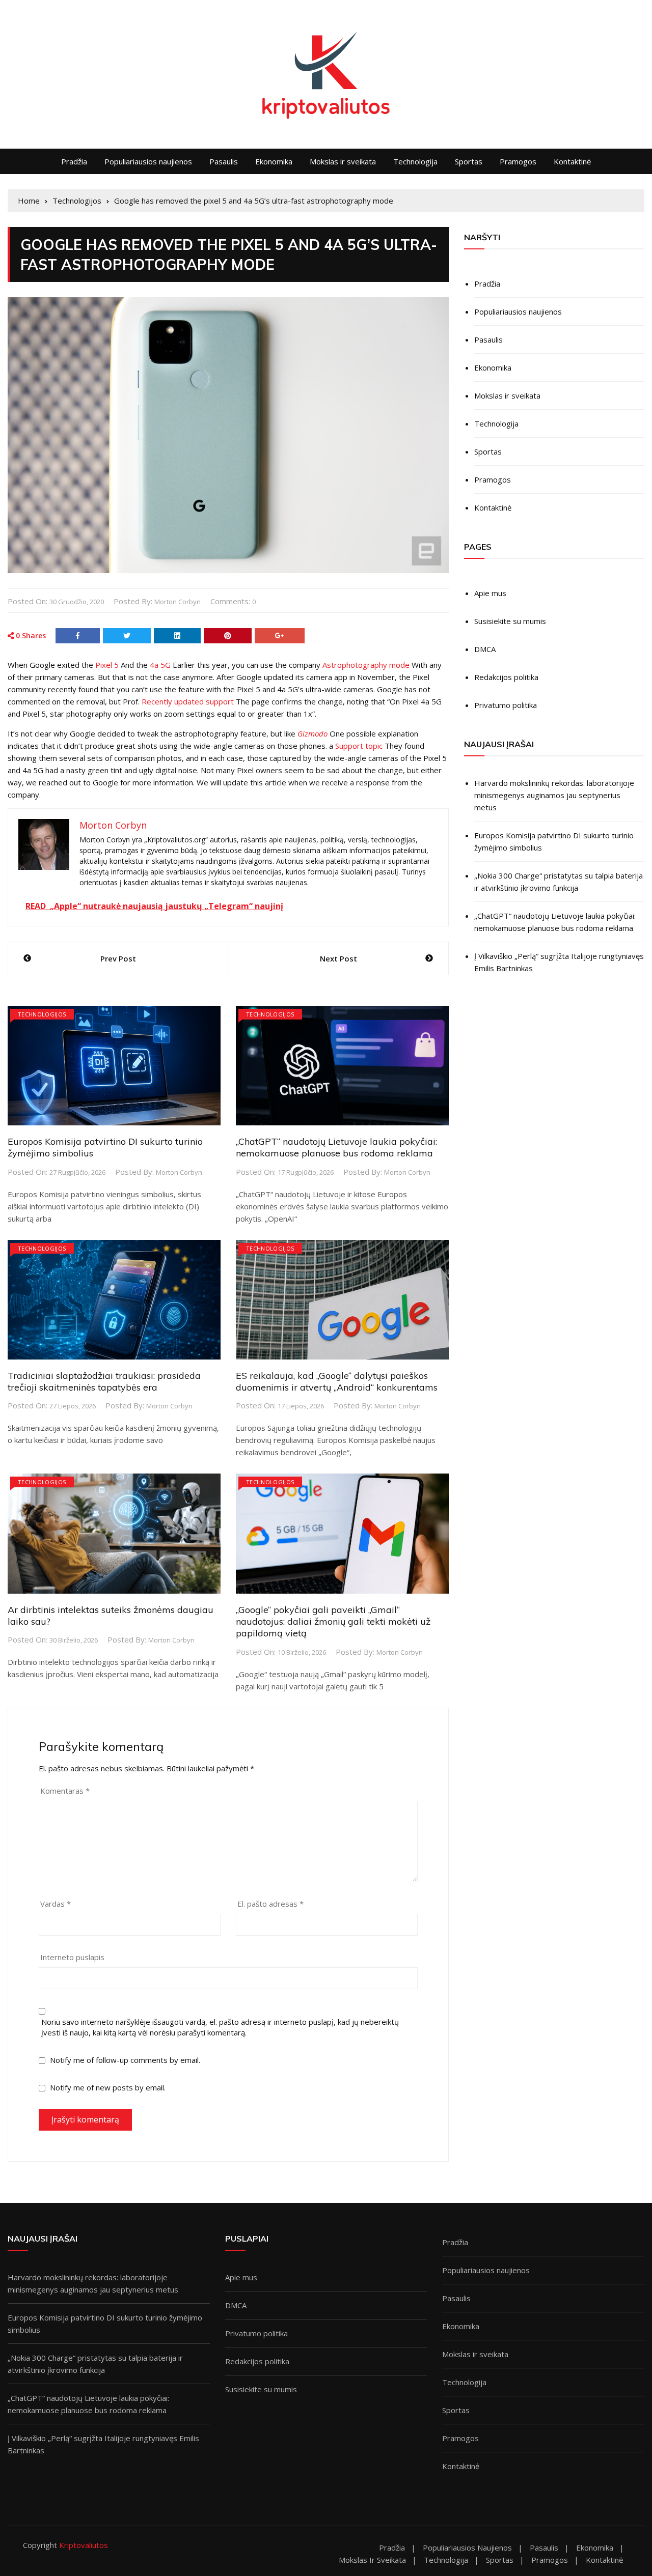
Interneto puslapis (72, 1957)
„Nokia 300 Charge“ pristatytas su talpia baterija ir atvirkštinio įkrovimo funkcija (559, 882)
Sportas (469, 161)
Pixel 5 (107, 665)
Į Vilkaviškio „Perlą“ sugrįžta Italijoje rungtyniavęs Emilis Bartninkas (559, 962)
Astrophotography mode (366, 665)
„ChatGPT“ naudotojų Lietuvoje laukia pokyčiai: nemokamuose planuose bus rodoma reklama (336, 1147)
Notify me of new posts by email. (108, 2087)
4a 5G (160, 665)
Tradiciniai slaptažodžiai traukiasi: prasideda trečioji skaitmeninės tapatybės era (104, 1381)
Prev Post (118, 958)
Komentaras (65, 1791)
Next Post (338, 958)
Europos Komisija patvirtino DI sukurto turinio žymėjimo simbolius (554, 841)
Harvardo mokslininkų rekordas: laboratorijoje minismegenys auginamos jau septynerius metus (554, 795)
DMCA (485, 649)
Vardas (56, 1904)
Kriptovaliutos (84, 2545)
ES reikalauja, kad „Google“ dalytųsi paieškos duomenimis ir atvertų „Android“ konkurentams (337, 1381)
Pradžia (74, 161)
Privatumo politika (506, 705)
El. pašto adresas (270, 1904)
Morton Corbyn (178, 602)
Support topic (359, 746)
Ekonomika (274, 161)
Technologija (415, 161)
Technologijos (42, 1014)
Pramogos (518, 161)
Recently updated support (188, 701)
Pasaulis (224, 161)
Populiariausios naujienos (148, 161)
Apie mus (490, 593)
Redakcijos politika (506, 677)
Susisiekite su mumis (510, 621)
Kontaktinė (572, 161)
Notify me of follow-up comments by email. (125, 2060)
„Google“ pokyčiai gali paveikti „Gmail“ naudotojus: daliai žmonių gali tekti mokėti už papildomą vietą (333, 1622)
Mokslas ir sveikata (343, 161)
